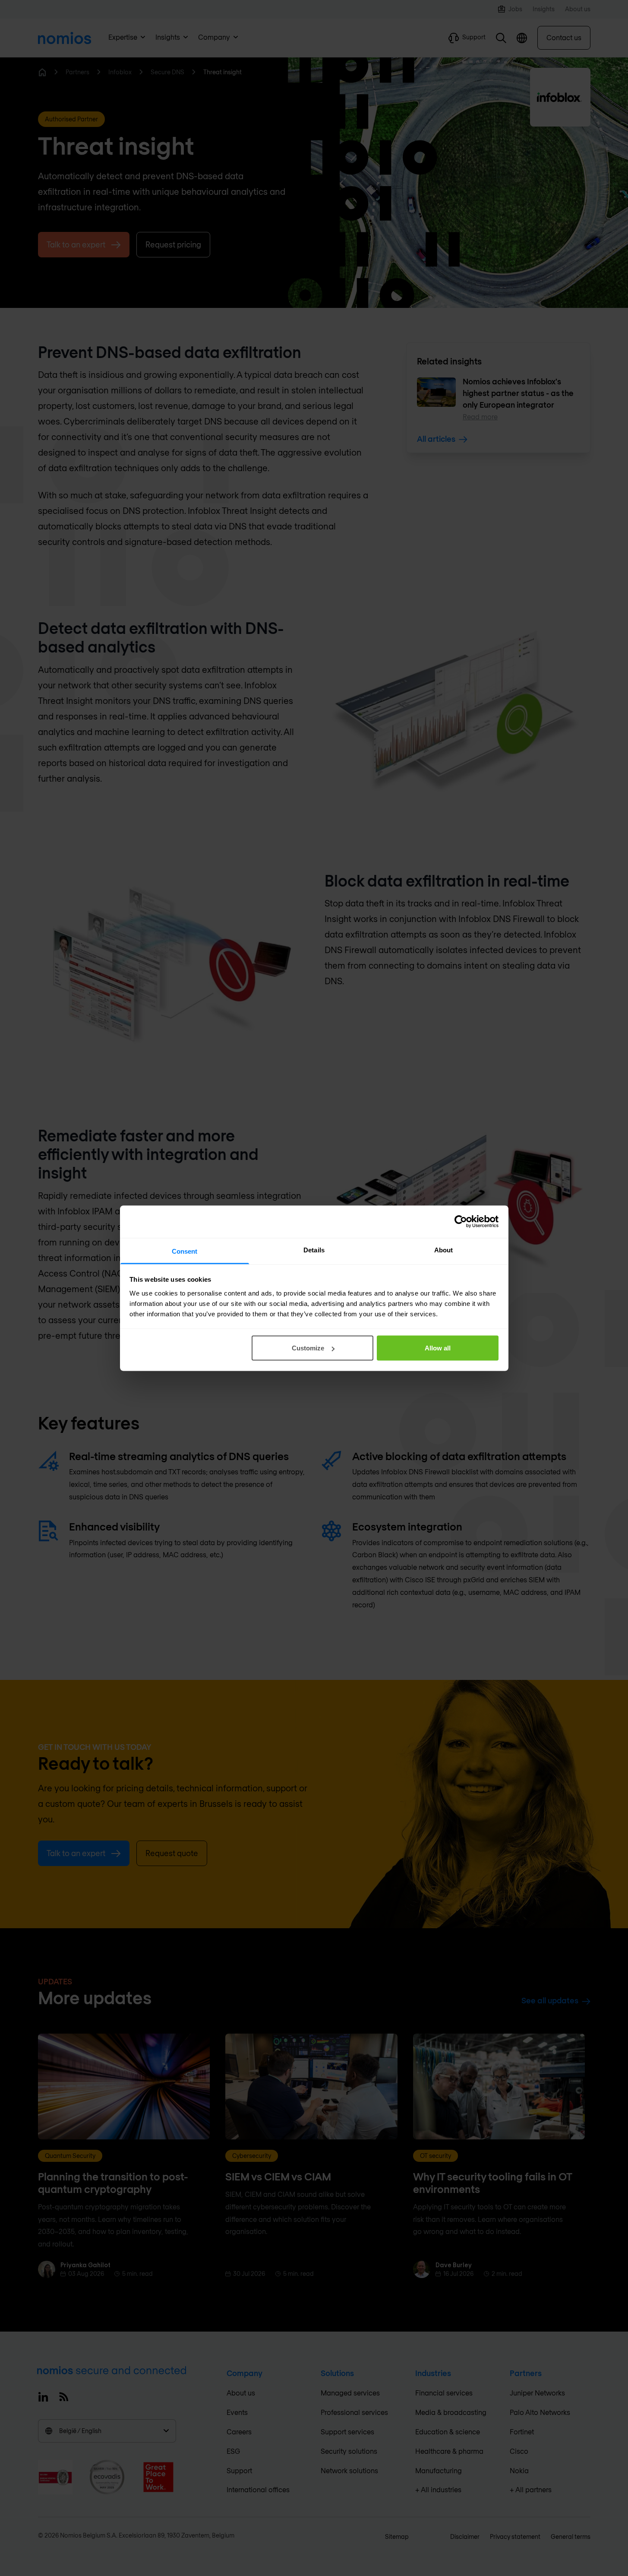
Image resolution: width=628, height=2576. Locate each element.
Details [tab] (314, 1250)
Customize (308, 1348)
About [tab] (444, 1250)
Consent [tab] (185, 1251)
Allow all (438, 1348)
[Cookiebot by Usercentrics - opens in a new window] (461, 1222)
